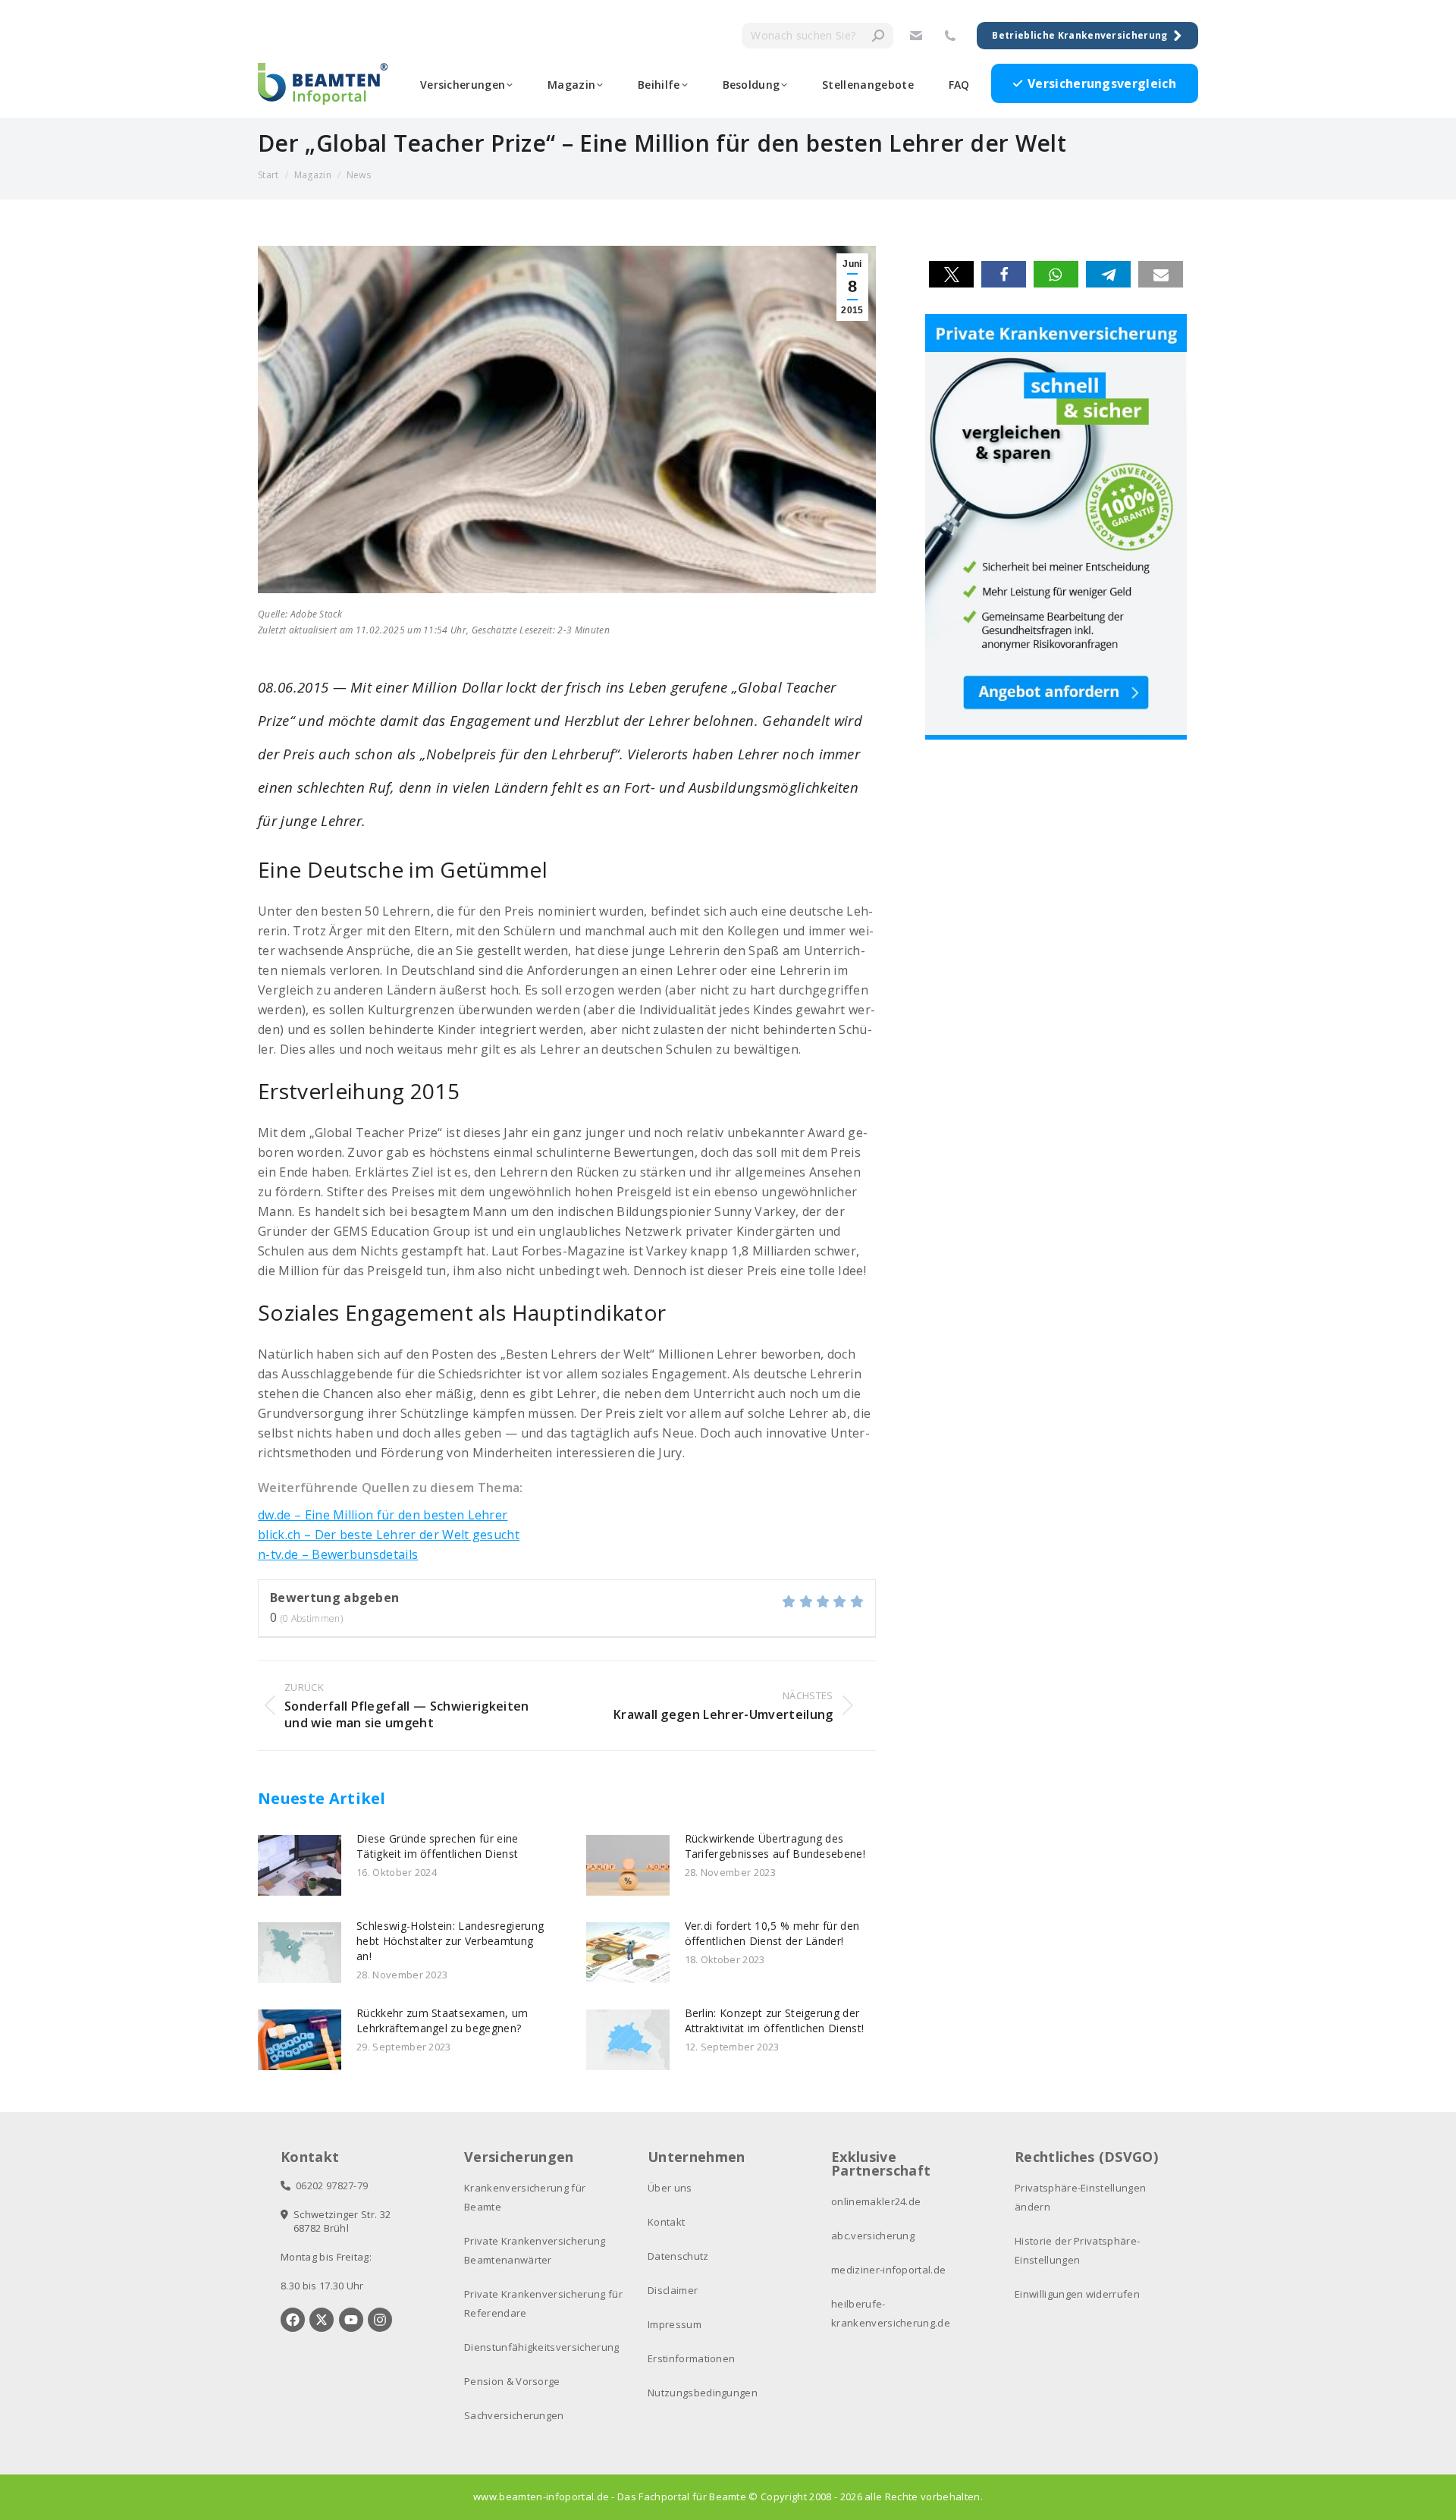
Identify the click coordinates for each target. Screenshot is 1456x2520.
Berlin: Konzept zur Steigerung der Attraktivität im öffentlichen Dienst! (775, 2020)
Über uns (670, 2188)
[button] (951, 274)
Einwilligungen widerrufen (1077, 2294)
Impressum (675, 2324)
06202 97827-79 (329, 2185)
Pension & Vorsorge (512, 2381)
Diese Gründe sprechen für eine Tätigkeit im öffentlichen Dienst (438, 1846)
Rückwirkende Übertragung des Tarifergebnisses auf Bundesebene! (775, 1846)
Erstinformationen (691, 2358)
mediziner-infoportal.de (888, 2270)
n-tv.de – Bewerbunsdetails (338, 1554)
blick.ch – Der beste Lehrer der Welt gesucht (389, 1535)
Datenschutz (678, 2256)
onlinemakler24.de (876, 2201)
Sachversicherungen (514, 2415)
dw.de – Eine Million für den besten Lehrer (383, 1515)
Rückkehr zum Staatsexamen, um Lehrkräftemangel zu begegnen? (442, 2020)
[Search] (878, 36)
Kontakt (666, 2222)
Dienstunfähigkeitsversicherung (542, 2347)
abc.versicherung (873, 2236)
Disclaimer (673, 2290)
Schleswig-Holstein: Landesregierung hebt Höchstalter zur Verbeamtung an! (450, 1941)
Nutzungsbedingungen (703, 2393)
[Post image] (300, 1865)
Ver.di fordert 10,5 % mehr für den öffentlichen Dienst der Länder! (772, 1933)
